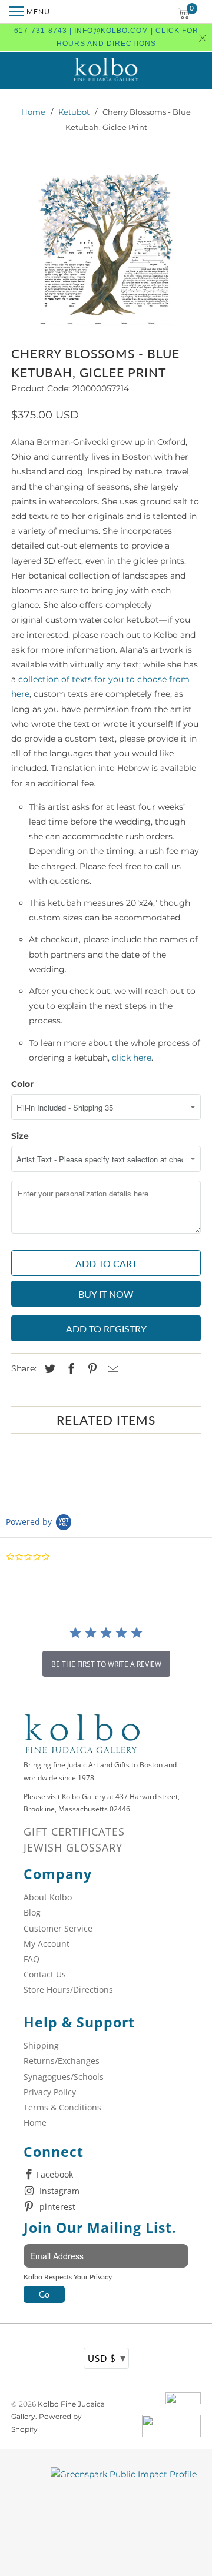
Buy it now (106, 1294)
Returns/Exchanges (62, 2061)
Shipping (41, 2045)
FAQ (32, 1959)
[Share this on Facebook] (69, 1369)
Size (20, 1136)
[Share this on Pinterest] (91, 1369)
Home (33, 112)
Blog (32, 1912)
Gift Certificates (74, 1832)
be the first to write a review (106, 1664)
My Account (47, 1944)
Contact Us (45, 1974)
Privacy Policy (50, 2092)
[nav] (29, 12)
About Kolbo (48, 1897)
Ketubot (74, 112)
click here (132, 1058)
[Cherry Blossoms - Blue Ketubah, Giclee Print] (106, 252)
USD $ (107, 2358)
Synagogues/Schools (64, 2077)
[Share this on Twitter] (48, 1369)
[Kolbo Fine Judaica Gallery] (106, 71)
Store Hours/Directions (68, 1990)
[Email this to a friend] (111, 1369)
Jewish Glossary (73, 1847)
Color (22, 1084)
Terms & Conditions (62, 2107)
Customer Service (58, 1928)
